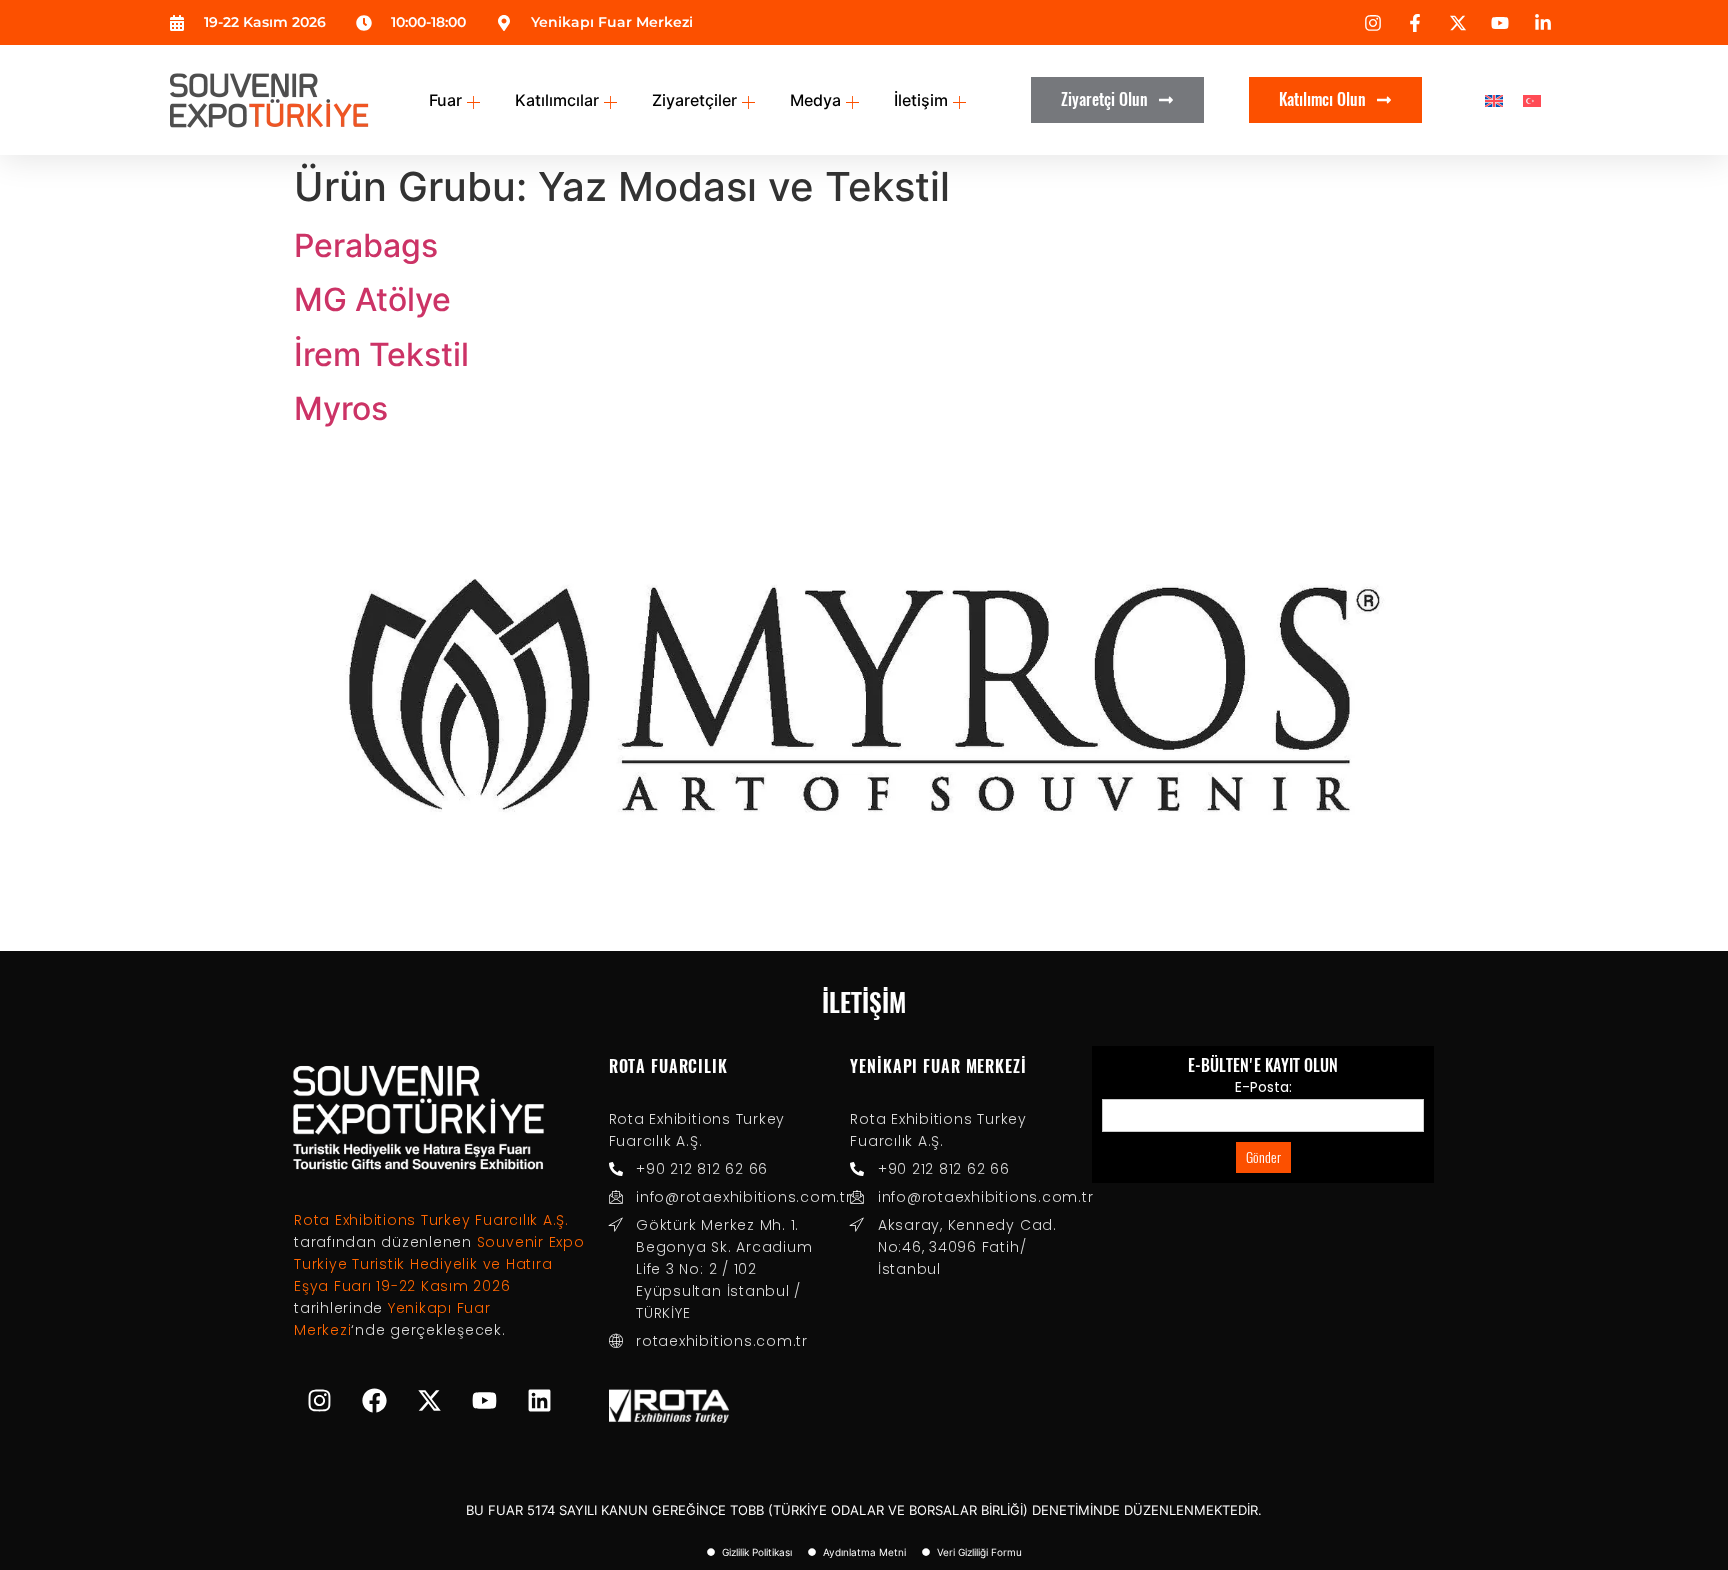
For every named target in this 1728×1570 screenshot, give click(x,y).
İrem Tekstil (381, 354)
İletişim (921, 100)
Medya (815, 100)
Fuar (445, 100)
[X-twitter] (429, 1401)
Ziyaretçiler (694, 100)
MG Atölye (372, 299)
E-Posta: (1263, 1087)
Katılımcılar (557, 100)
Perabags (366, 245)
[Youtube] (484, 1401)
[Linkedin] (539, 1401)
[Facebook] (374, 1401)
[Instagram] (319, 1401)
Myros (341, 408)
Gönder (1263, 1157)
